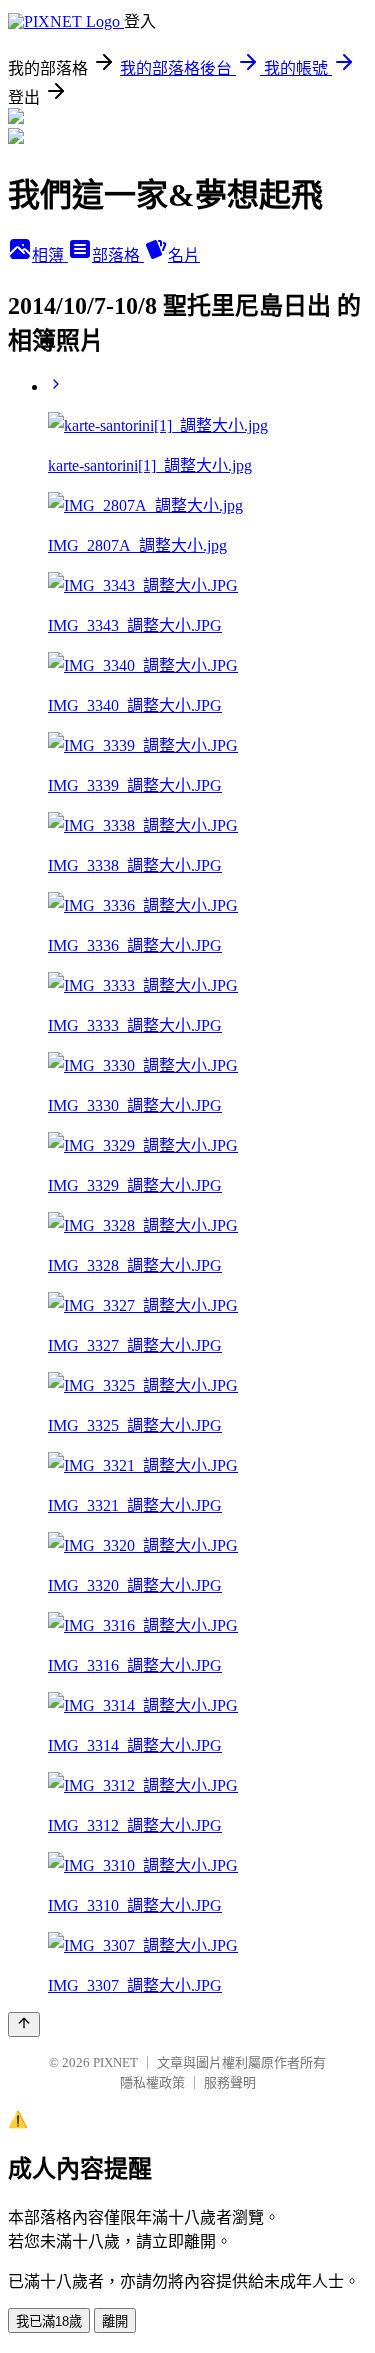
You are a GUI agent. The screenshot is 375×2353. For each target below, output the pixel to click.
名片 (184, 255)
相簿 (50, 255)
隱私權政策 (152, 2082)
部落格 (118, 255)
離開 (115, 2321)
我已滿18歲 (49, 2321)
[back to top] (24, 2024)
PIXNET (115, 2062)
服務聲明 (230, 2082)
